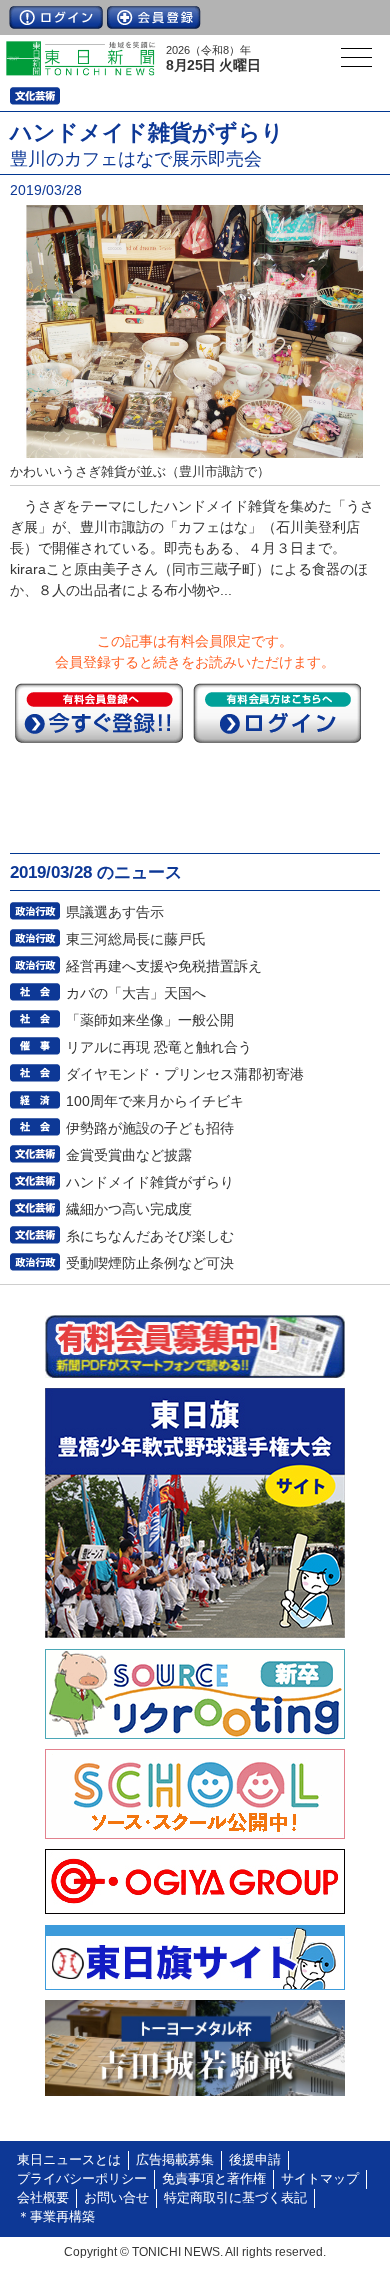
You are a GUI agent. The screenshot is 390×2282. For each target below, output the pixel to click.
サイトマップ (320, 2179)
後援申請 (255, 2160)
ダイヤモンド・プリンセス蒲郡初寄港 (185, 1074)
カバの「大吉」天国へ (136, 993)
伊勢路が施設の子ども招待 (150, 1128)
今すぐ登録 (99, 713)
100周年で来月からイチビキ (155, 1101)
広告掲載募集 (175, 2160)
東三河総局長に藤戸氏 (136, 939)
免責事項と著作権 (214, 2179)
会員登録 (154, 17)
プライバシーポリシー (82, 2179)
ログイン (56, 17)
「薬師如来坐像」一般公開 (150, 1020)
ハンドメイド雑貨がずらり (150, 1182)
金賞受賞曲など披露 (129, 1155)
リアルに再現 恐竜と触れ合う (159, 1047)
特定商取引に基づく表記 (235, 2198)
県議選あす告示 (115, 912)
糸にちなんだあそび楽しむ (150, 1236)
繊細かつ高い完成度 (129, 1209)
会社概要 (43, 2198)
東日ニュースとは (69, 2160)
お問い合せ (116, 2198)
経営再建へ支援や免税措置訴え (164, 966)
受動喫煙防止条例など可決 (150, 1263)
